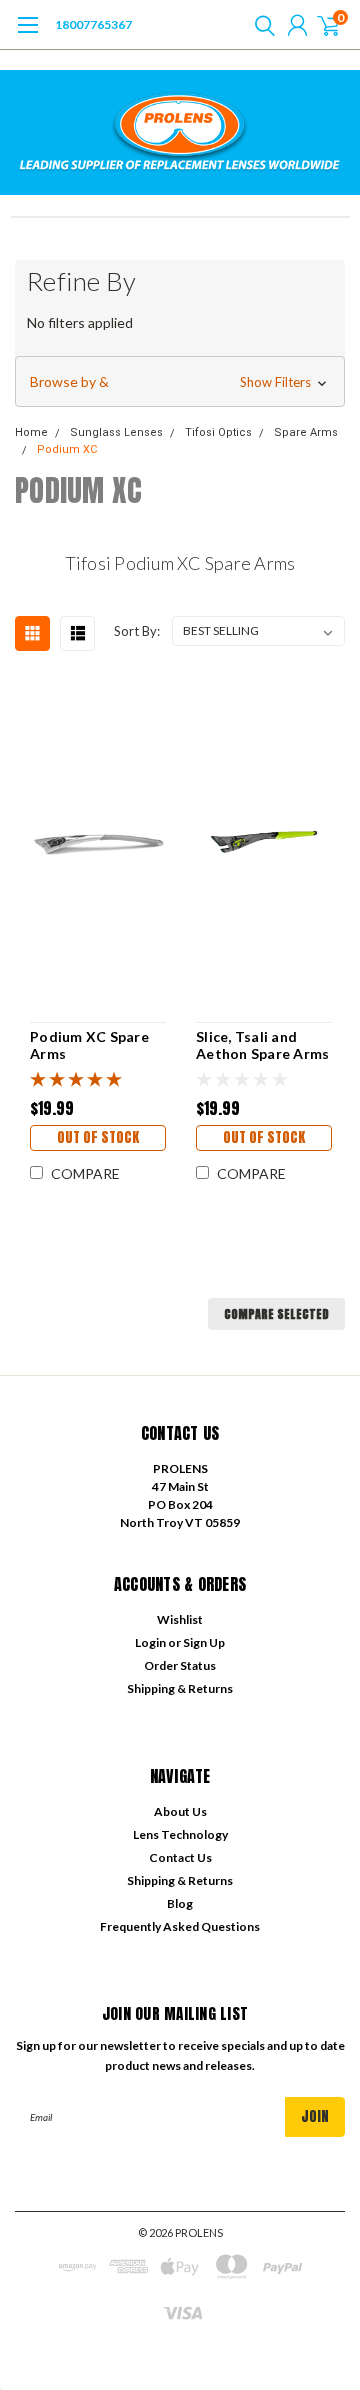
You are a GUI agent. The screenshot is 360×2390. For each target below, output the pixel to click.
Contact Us (180, 1857)
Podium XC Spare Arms (89, 1045)
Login (150, 1642)
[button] (180, 382)
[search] (260, 25)
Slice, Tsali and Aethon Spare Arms (262, 1045)
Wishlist (180, 1619)
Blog (180, 1903)
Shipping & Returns (180, 1688)
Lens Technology (180, 1834)
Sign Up (204, 1642)
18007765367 (93, 24)
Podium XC (67, 449)
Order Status (180, 1665)
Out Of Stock (98, 1137)
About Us (180, 1811)
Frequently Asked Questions (180, 1926)
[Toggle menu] (27, 35)
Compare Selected (276, 1314)
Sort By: (137, 631)
